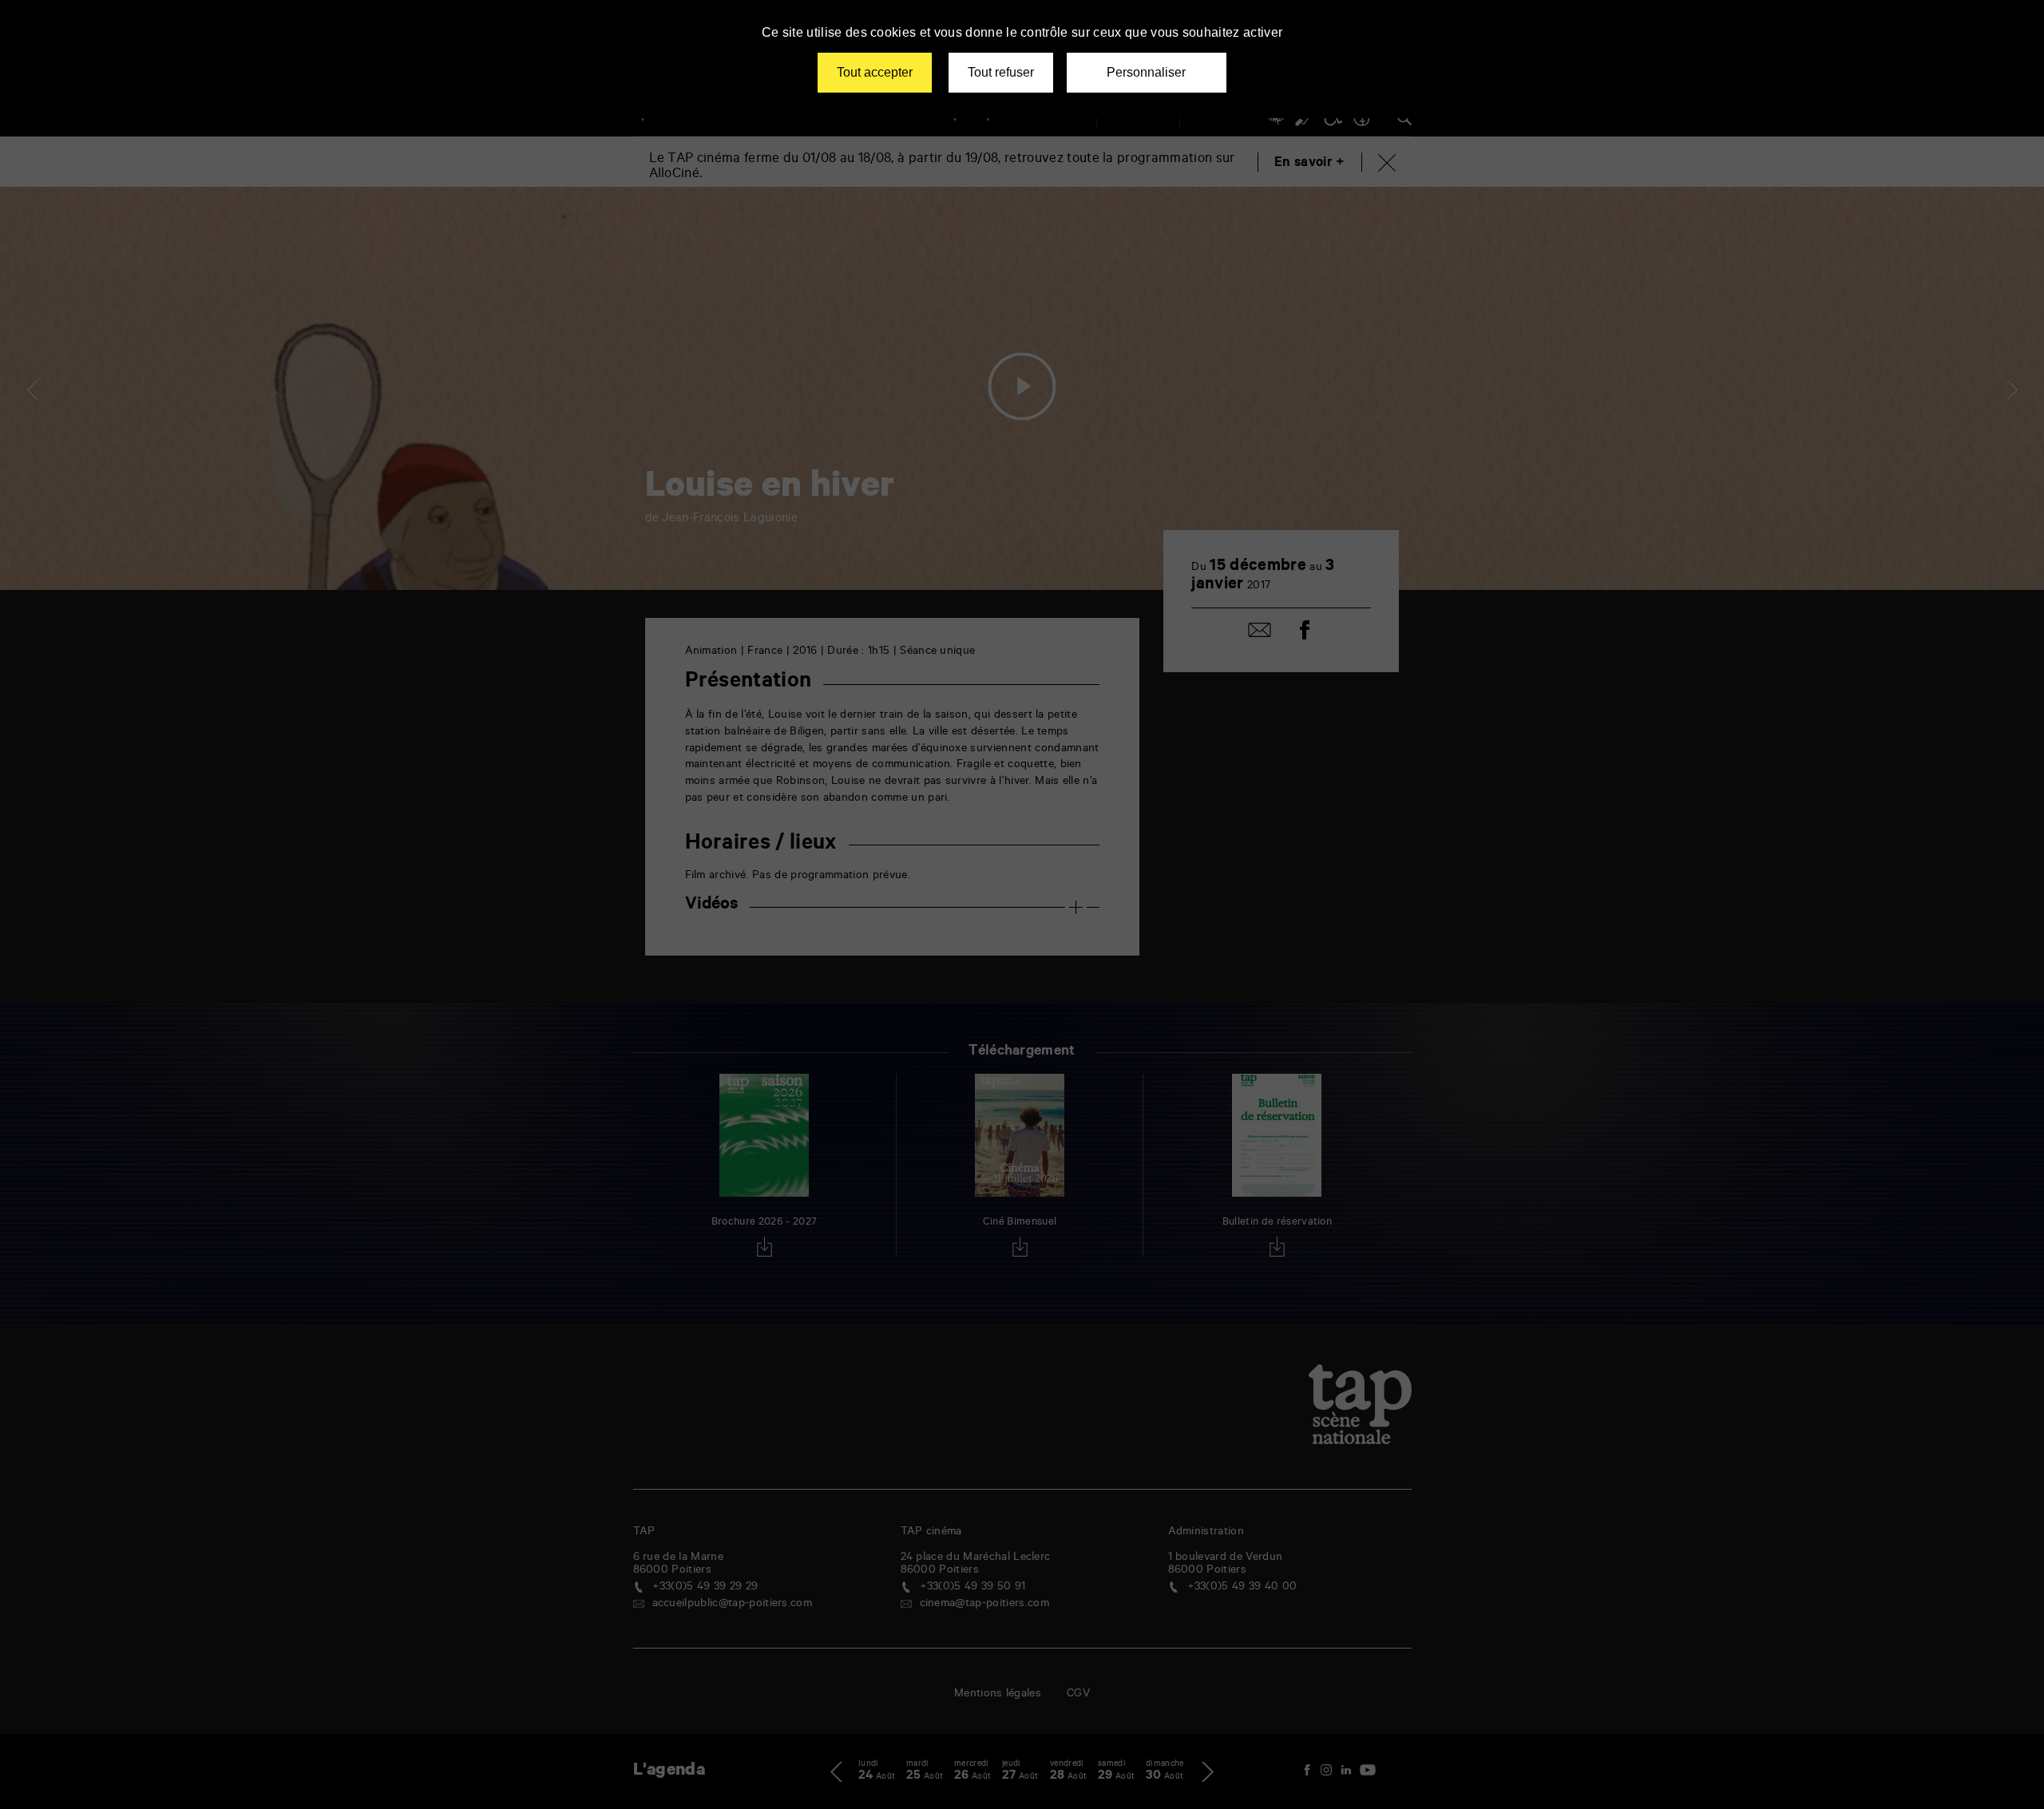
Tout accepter (875, 72)
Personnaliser (1146, 72)
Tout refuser (1001, 72)
